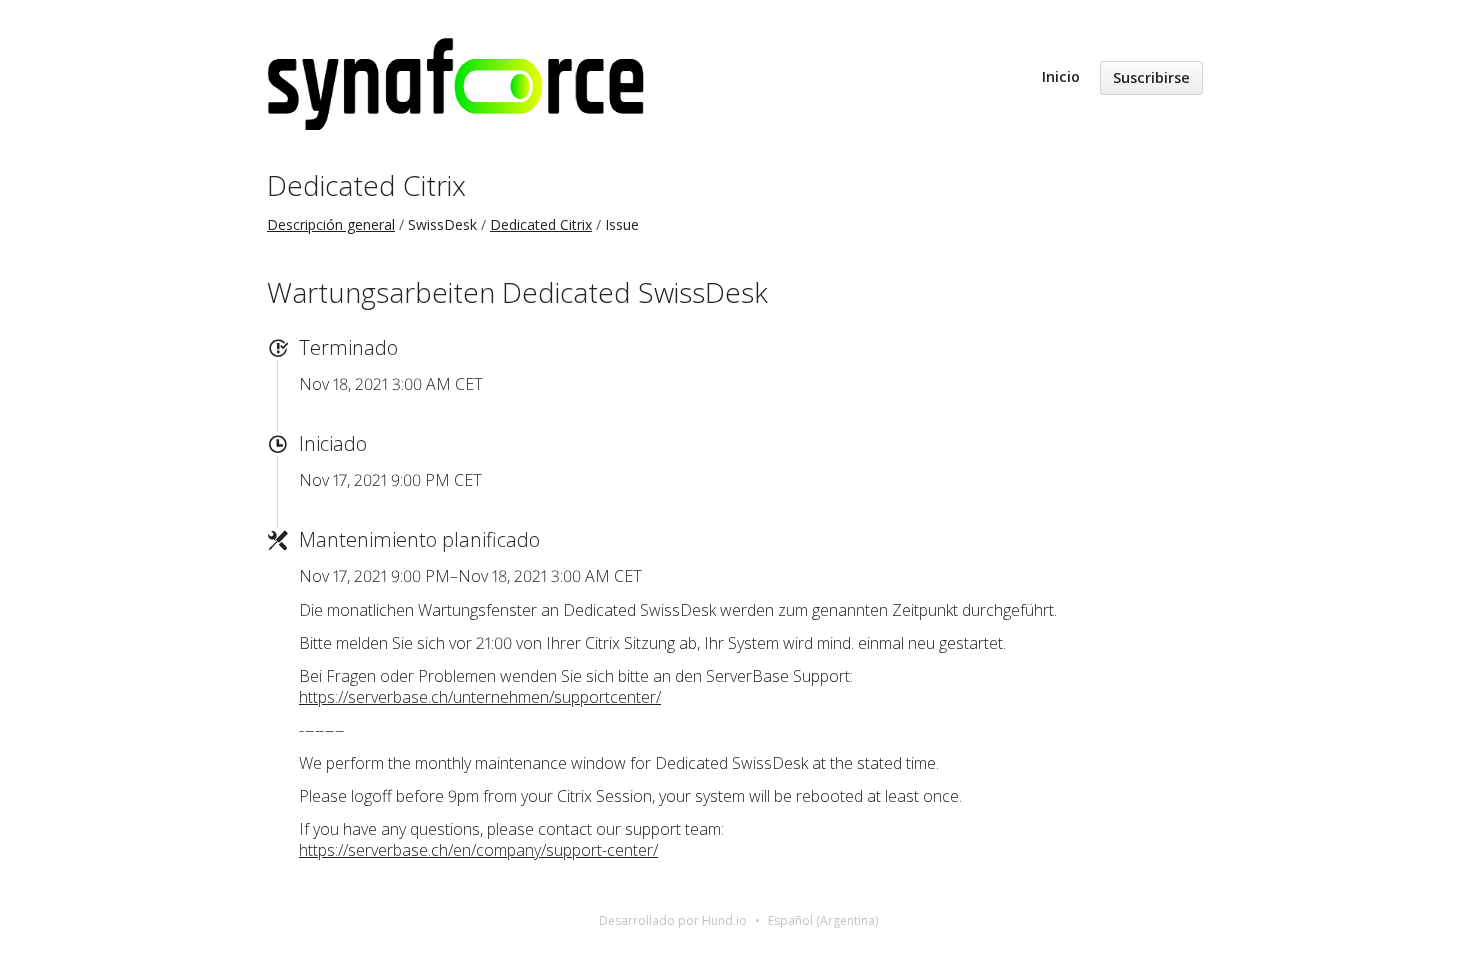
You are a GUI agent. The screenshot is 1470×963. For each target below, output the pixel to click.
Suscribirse (1151, 77)
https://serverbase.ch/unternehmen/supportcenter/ (480, 697)
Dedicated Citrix (366, 185)
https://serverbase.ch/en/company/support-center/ (478, 850)
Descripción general (331, 224)
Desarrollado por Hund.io (673, 920)
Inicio (1061, 76)
